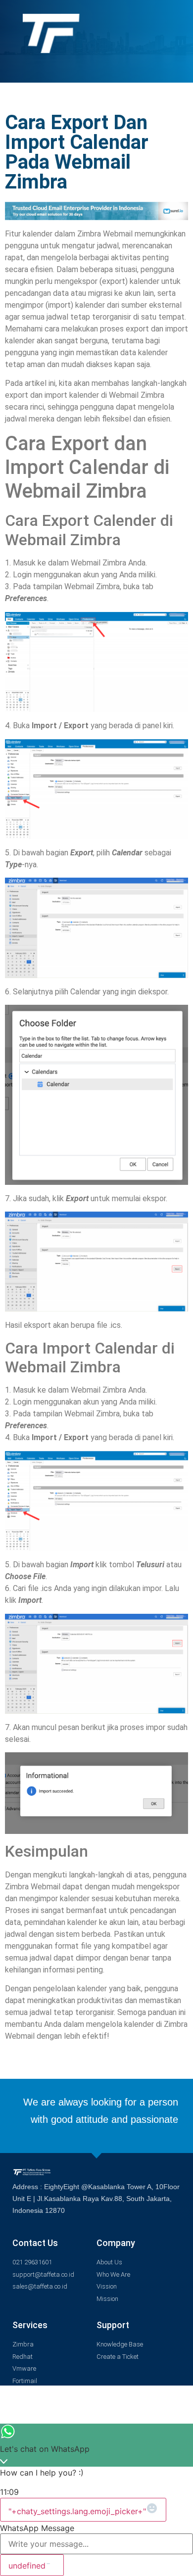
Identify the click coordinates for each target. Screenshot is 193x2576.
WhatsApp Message (37, 2528)
